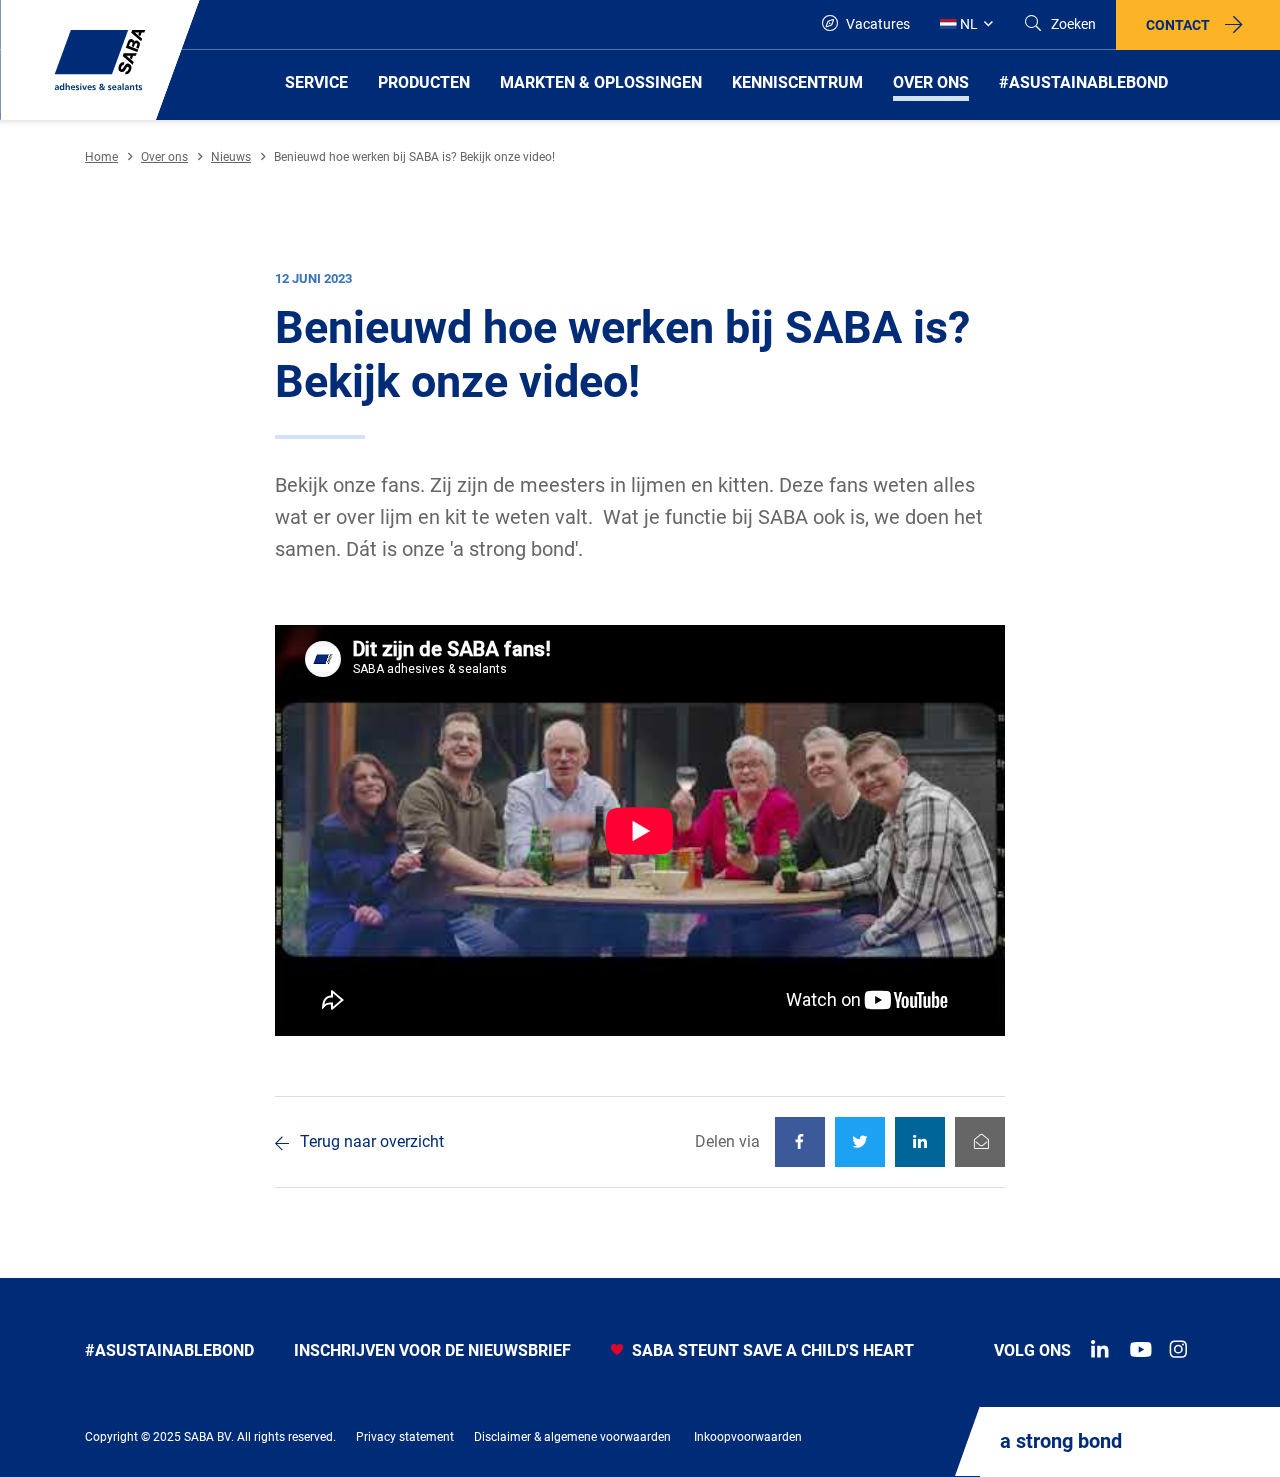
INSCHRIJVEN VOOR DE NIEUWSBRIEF (432, 1350)
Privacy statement (405, 1437)
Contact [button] (1178, 25)
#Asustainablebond (169, 1350)
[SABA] (100, 60)
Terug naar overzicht (372, 1141)
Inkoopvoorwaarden (748, 1437)
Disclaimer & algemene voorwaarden (572, 1437)
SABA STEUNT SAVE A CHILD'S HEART (771, 1350)
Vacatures (876, 24)
